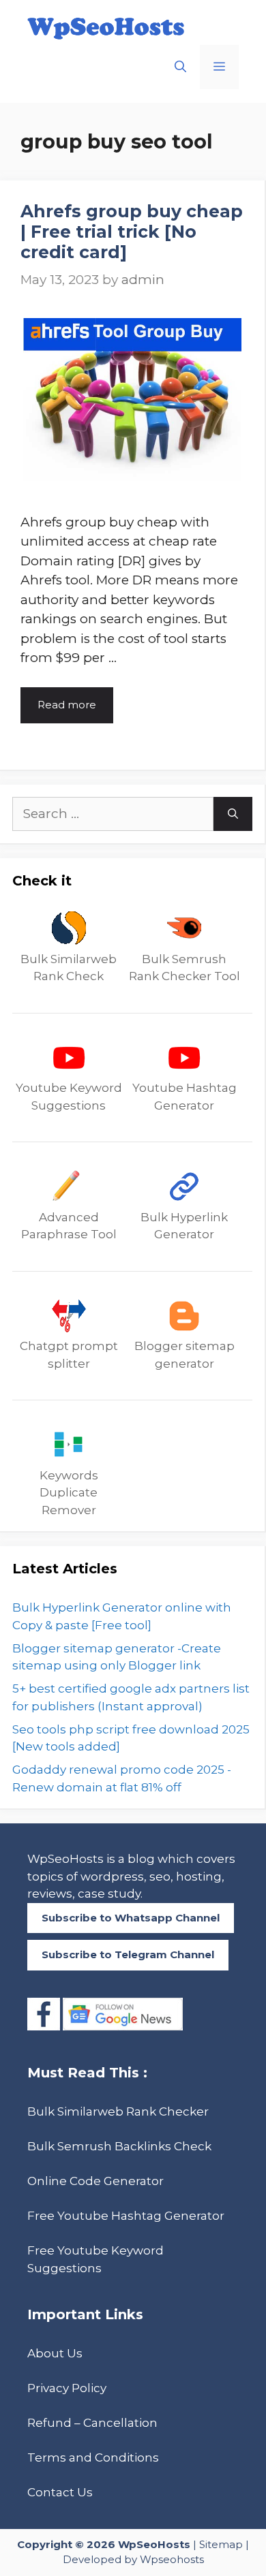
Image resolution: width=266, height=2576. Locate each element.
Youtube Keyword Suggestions (69, 1097)
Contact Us (60, 2492)
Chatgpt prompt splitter (69, 1355)
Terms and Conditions (93, 2457)
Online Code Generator (95, 2181)
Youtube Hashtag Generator (184, 1097)
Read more (67, 705)
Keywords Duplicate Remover (69, 1493)
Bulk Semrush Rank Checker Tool (184, 968)
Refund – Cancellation (92, 2423)
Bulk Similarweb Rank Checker (118, 2111)
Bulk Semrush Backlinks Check (119, 2146)
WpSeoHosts (154, 2544)
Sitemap (221, 2544)
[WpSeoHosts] (106, 28)
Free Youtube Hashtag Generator (126, 2216)
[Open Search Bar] (180, 67)
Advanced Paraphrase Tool (69, 1226)
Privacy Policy (67, 2388)
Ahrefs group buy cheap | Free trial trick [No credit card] (132, 232)
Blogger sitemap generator (184, 1355)
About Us (55, 2353)
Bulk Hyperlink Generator (184, 1226)
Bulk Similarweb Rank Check (69, 968)
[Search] (233, 814)
